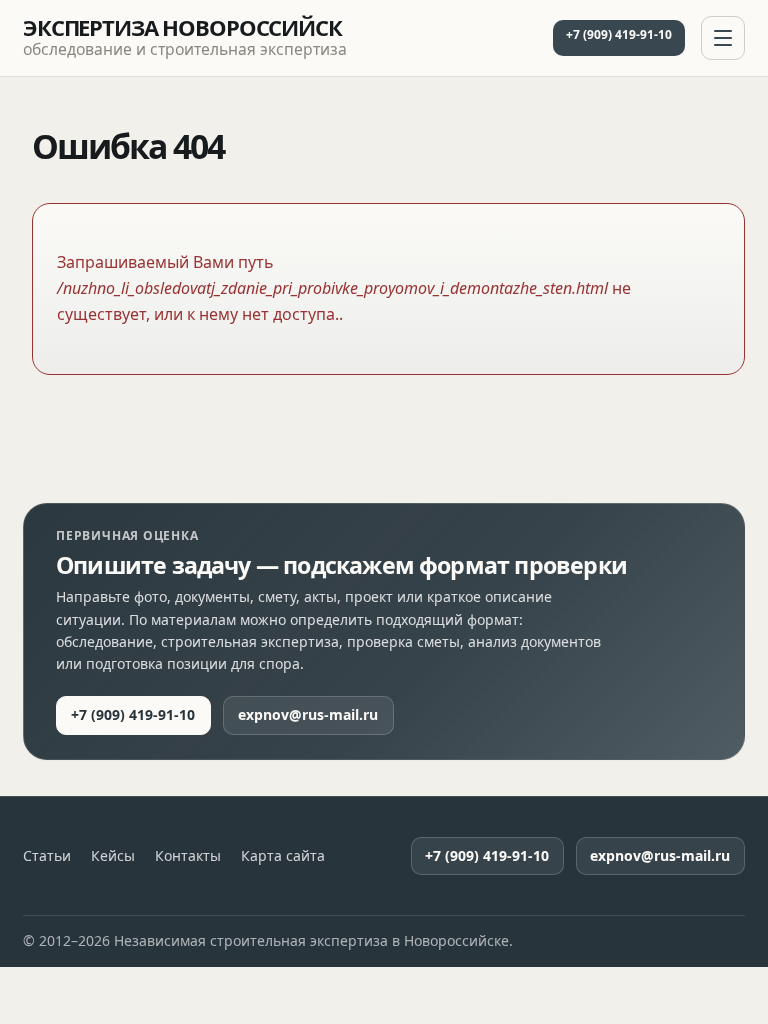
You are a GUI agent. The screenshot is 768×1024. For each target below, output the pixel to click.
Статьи (47, 856)
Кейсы (113, 856)
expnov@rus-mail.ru (308, 714)
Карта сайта (283, 856)
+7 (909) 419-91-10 (619, 34)
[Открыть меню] (723, 38)
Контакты (188, 856)
